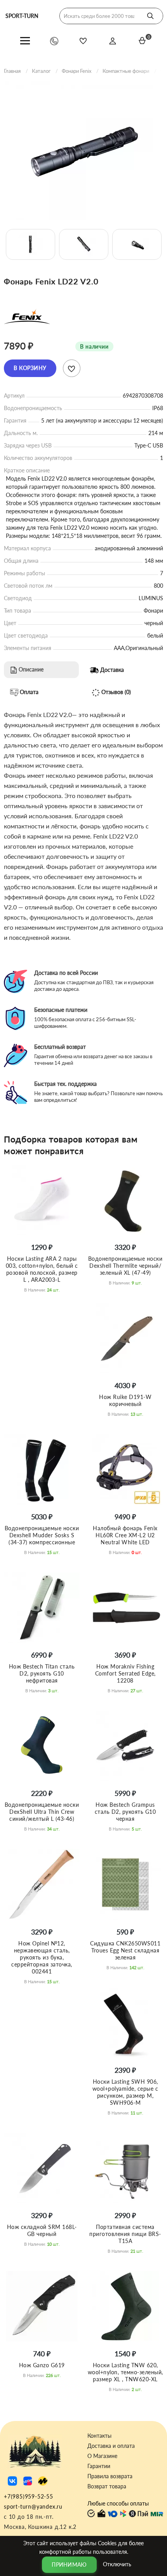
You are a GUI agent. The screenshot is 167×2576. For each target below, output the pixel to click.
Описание (30, 669)
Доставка (111, 669)
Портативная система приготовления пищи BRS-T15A (125, 2234)
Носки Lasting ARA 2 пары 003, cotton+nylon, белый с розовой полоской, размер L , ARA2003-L (42, 1269)
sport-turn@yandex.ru (33, 2506)
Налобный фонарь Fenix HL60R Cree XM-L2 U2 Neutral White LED (125, 1535)
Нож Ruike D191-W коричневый (125, 1400)
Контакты (99, 2436)
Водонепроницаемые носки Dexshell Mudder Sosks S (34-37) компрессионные (42, 1535)
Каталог (41, 71)
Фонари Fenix (77, 71)
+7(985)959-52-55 (29, 2496)
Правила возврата (110, 2476)
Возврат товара (107, 2486)
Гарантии (99, 2466)
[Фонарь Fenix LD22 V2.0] (83, 151)
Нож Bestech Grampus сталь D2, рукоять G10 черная (125, 1812)
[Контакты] (54, 41)
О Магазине (102, 2456)
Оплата (28, 692)
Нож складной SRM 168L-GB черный (42, 2230)
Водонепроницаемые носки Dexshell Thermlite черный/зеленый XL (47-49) (125, 1266)
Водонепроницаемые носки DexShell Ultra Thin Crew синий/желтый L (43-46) (42, 1812)
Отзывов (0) (115, 692)
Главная (12, 71)
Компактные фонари (126, 71)
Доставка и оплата (111, 2446)
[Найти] (150, 16)
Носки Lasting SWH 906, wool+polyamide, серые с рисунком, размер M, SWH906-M (125, 2092)
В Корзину (30, 368)
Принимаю (69, 2565)
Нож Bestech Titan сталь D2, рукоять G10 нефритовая (42, 1673)
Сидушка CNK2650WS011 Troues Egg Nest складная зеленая (125, 1950)
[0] (142, 41)
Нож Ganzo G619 (42, 2365)
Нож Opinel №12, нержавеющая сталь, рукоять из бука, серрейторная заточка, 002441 (42, 1957)
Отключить (117, 2564)
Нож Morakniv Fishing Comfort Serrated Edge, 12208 (125, 1673)
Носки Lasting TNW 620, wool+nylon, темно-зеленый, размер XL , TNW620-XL (125, 2372)
